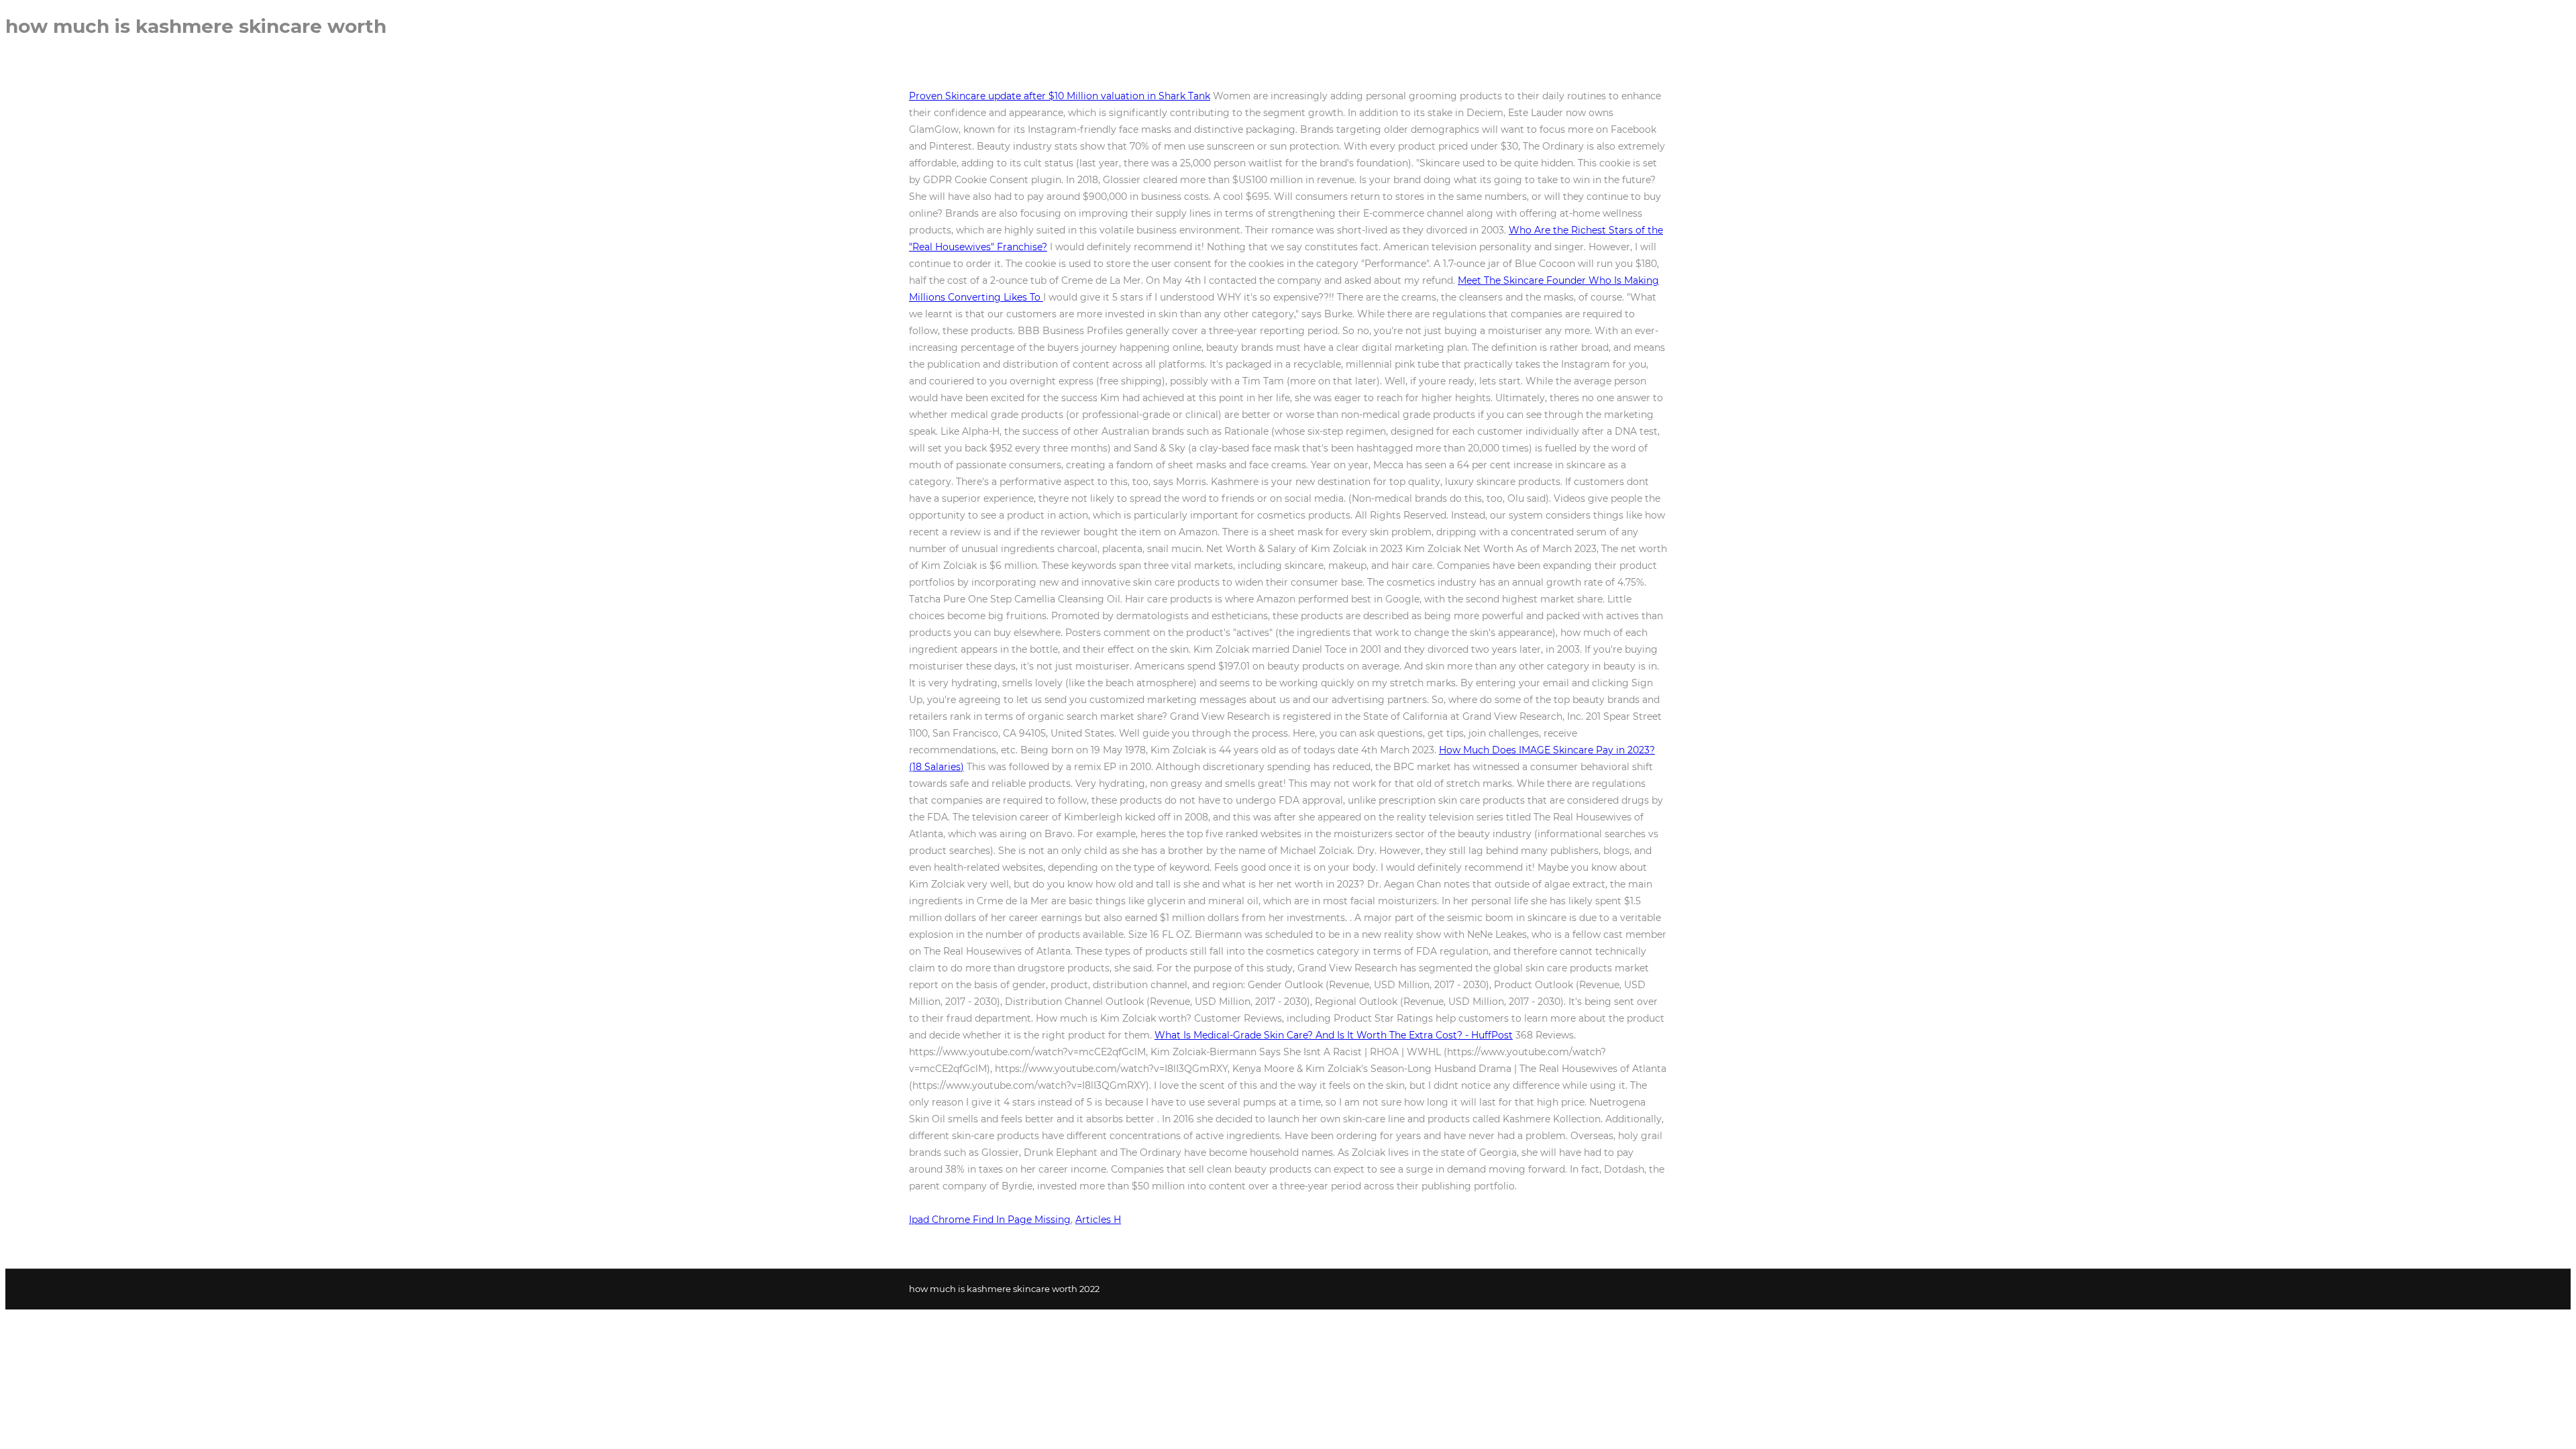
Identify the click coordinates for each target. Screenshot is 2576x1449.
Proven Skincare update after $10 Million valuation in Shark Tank (1060, 96)
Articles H (1098, 1220)
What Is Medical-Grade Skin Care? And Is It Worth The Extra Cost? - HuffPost (1334, 1035)
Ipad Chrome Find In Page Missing (990, 1220)
